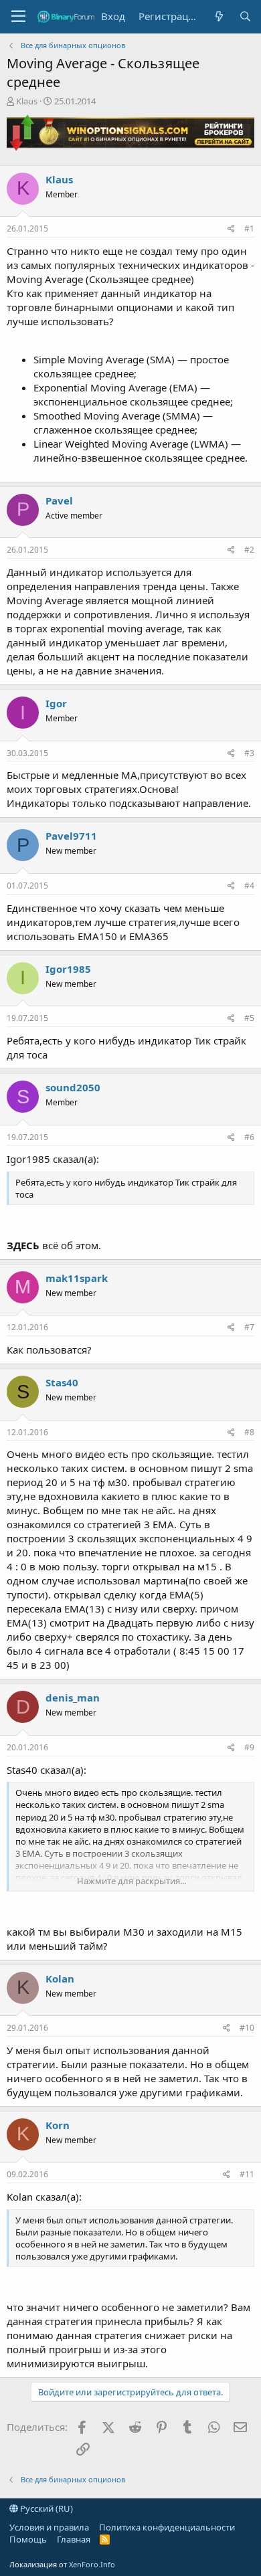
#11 (247, 2174)
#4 (249, 886)
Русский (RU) (46, 2508)
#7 (249, 1327)
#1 (249, 228)
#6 (249, 1137)
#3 (249, 753)
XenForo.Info (92, 2564)
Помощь (28, 2539)
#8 (249, 1432)
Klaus (27, 101)
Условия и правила (49, 2527)
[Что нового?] (219, 16)
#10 (247, 2028)
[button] (18, 17)
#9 (249, 1747)
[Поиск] (245, 16)
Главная (74, 2539)
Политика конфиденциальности (167, 2527)
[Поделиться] (231, 229)
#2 (249, 550)
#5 (249, 1018)
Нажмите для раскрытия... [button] (132, 1881)
